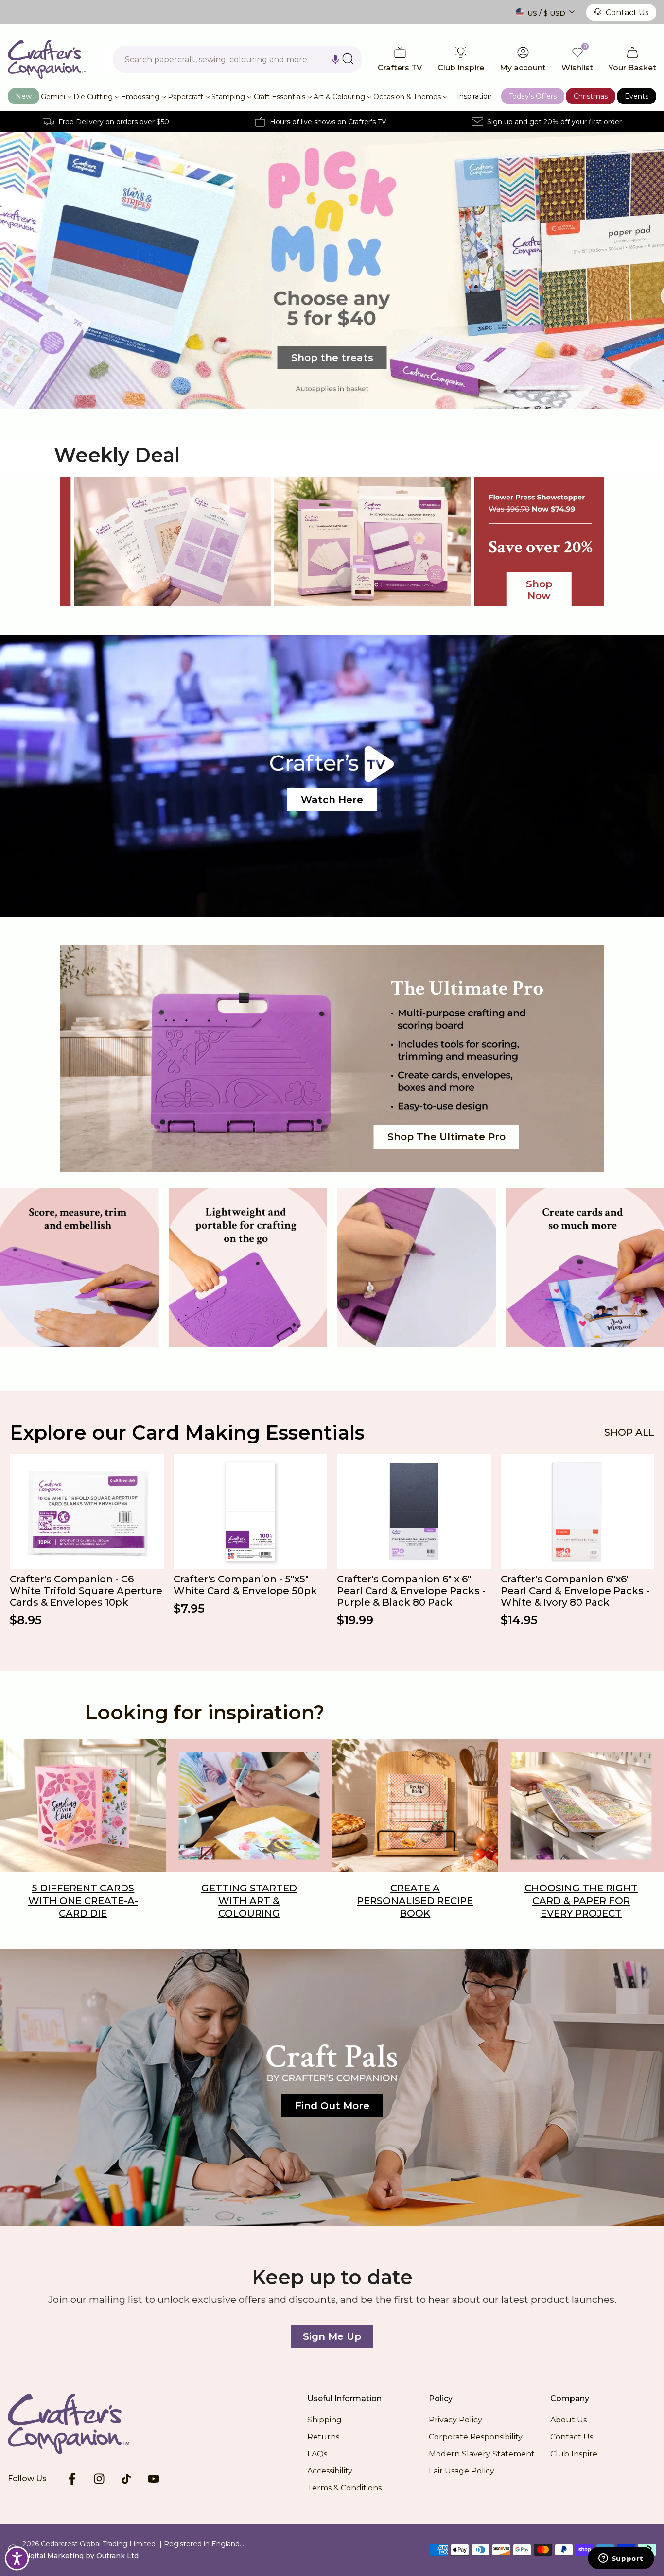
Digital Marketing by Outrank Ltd (80, 2556)
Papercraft (185, 97)
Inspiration (474, 96)
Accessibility (330, 2471)
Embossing (140, 97)
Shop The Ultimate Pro (446, 1137)
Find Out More (332, 2106)
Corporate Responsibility (476, 2437)
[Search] (348, 59)
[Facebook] (72, 2479)
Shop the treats (332, 358)
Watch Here (332, 800)
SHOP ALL (629, 1432)
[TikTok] (126, 2479)
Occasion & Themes (407, 97)
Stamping (228, 97)
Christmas (591, 96)
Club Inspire (574, 2454)
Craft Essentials (280, 97)
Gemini (53, 97)
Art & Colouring (339, 97)
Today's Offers (533, 96)
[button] (335, 59)
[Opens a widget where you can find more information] (621, 2559)
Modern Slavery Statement (482, 2454)
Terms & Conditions (344, 2488)
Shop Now (539, 590)
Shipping (324, 2420)
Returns (323, 2437)
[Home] (84, 2424)
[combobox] (238, 59)
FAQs (317, 2454)
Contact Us (627, 12)
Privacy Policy (455, 2420)
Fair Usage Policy (462, 2471)
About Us (568, 2420)
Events (637, 96)
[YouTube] (154, 2479)
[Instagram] (99, 2479)
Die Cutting (93, 97)
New (24, 96)
